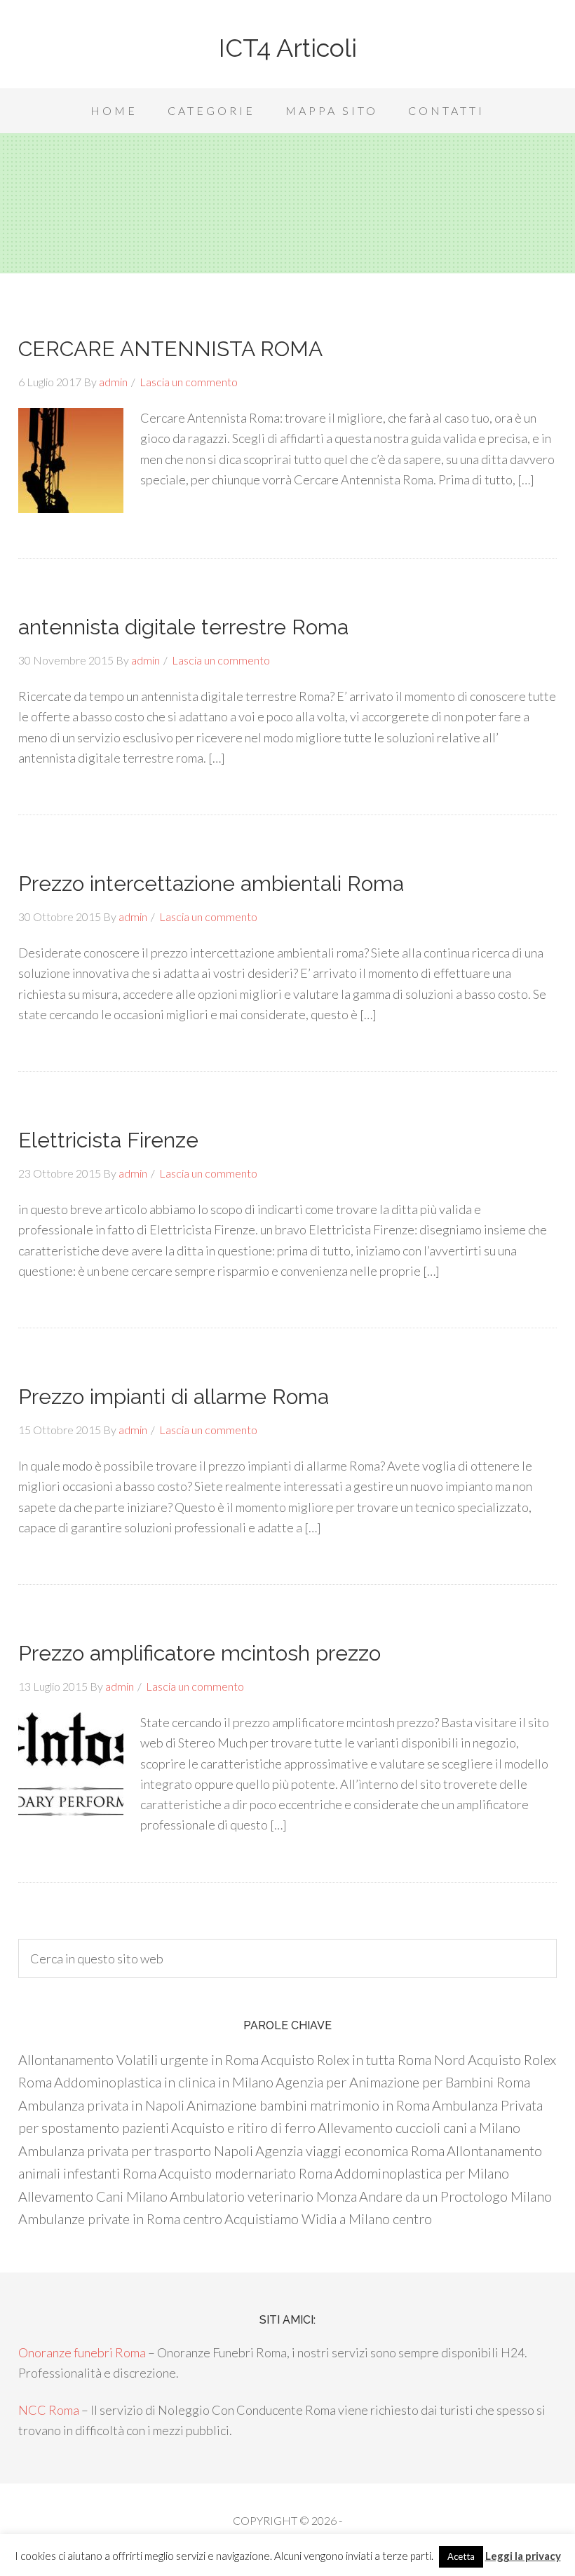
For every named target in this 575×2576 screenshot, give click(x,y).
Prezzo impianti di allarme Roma (174, 1397)
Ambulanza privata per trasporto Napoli (136, 2151)
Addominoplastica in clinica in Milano (164, 2082)
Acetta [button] (461, 2556)
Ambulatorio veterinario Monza (263, 2196)
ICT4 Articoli (288, 48)
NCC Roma (49, 2410)
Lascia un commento (189, 382)
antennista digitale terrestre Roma (183, 627)
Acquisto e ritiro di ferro (243, 2127)
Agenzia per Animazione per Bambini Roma (403, 2082)
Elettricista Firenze (108, 1140)
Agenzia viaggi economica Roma (350, 2151)
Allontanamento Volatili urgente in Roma (138, 2059)
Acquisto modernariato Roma (245, 2173)
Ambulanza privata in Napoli (101, 2105)
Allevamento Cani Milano (93, 2196)
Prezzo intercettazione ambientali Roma (211, 884)
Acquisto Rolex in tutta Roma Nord (363, 2059)
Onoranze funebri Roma (82, 2352)
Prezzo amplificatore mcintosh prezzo (199, 1653)
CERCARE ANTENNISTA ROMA (170, 349)
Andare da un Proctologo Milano (455, 2196)
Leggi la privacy (523, 2556)
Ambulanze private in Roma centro (120, 2219)
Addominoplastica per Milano (422, 2173)
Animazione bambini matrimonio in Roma (308, 2105)
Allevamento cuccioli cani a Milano (419, 2127)
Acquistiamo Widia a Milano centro (328, 2219)
